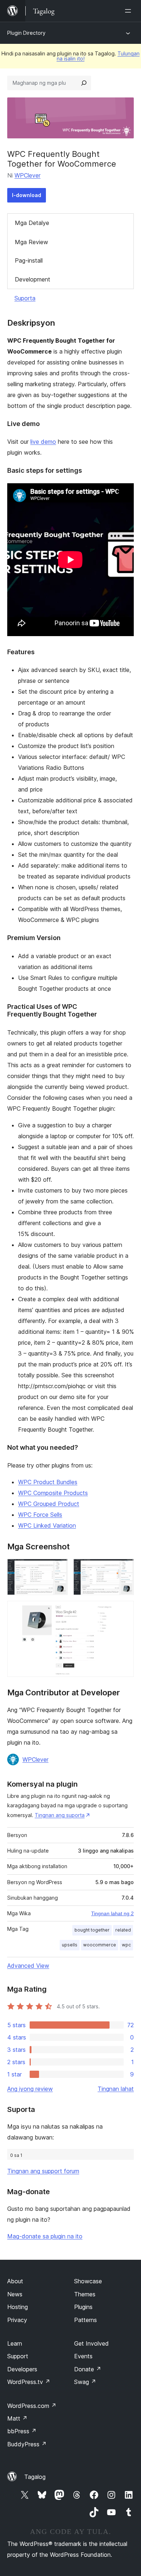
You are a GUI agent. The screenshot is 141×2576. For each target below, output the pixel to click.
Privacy (17, 2320)
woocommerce (100, 1945)
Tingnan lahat (116, 2089)
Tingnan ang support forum (43, 2171)
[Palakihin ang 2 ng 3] (124, 1569)
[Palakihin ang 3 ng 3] (124, 1611)
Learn (15, 2343)
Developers (22, 2369)
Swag (85, 2382)
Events (83, 2356)
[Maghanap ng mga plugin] (84, 83)
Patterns (86, 2320)
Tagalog (35, 2477)
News (15, 2294)
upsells (70, 1945)
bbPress (22, 2431)
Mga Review (31, 242)
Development (33, 279)
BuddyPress (27, 2444)
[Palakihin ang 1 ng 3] (58, 1569)
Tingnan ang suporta (60, 1815)
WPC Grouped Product (49, 1504)
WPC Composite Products (53, 1493)
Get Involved (91, 2343)
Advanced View (28, 1966)
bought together (92, 1930)
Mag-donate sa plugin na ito (45, 2236)
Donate (88, 2369)
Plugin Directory (26, 33)
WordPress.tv (29, 2382)
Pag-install (29, 260)
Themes (85, 2294)
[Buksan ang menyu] (129, 11)
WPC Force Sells (40, 1515)
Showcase (88, 2281)
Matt (17, 2418)
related (123, 1930)
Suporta (25, 298)
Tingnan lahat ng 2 (112, 1913)
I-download (27, 195)
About (15, 2281)
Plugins (83, 2307)
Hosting (18, 2307)
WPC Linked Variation (47, 1525)
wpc (126, 1945)
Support (18, 2356)
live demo (43, 442)
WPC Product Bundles (48, 1482)
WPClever (27, 175)
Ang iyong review (30, 2089)
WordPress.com (32, 2406)
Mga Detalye (32, 223)
